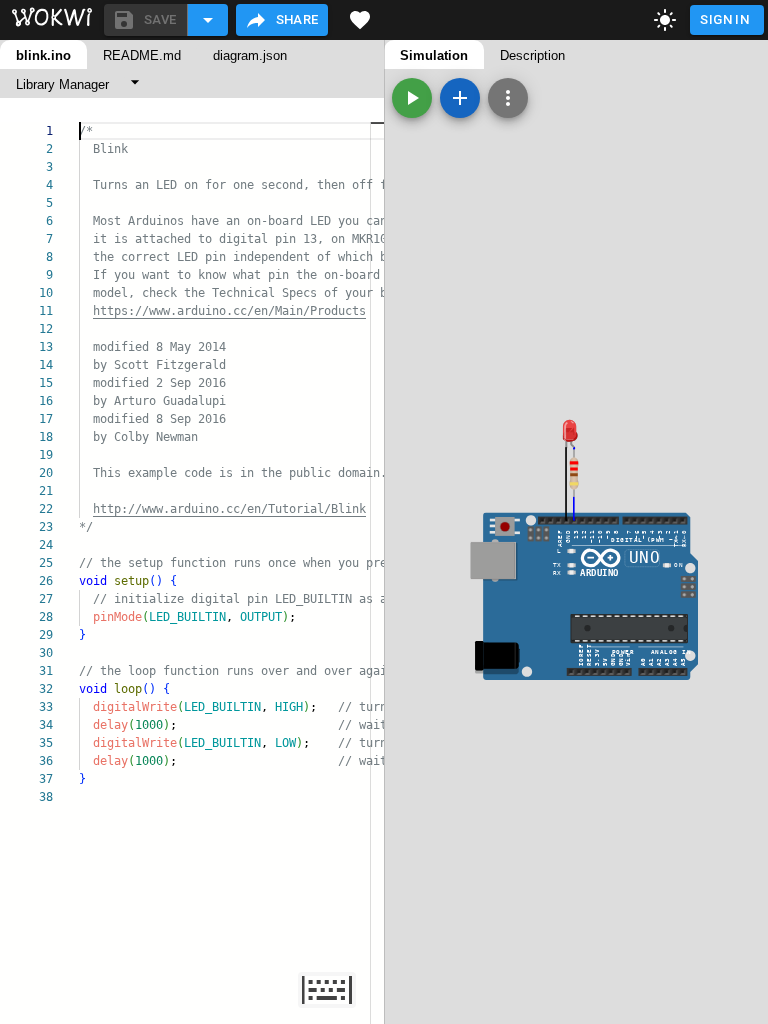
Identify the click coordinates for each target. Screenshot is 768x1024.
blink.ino (43, 55)
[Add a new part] (460, 98)
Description (532, 55)
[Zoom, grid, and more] (508, 98)
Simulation (434, 55)
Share (297, 19)
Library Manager (62, 84)
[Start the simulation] (412, 98)
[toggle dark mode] (665, 20)
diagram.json (250, 55)
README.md (142, 55)
